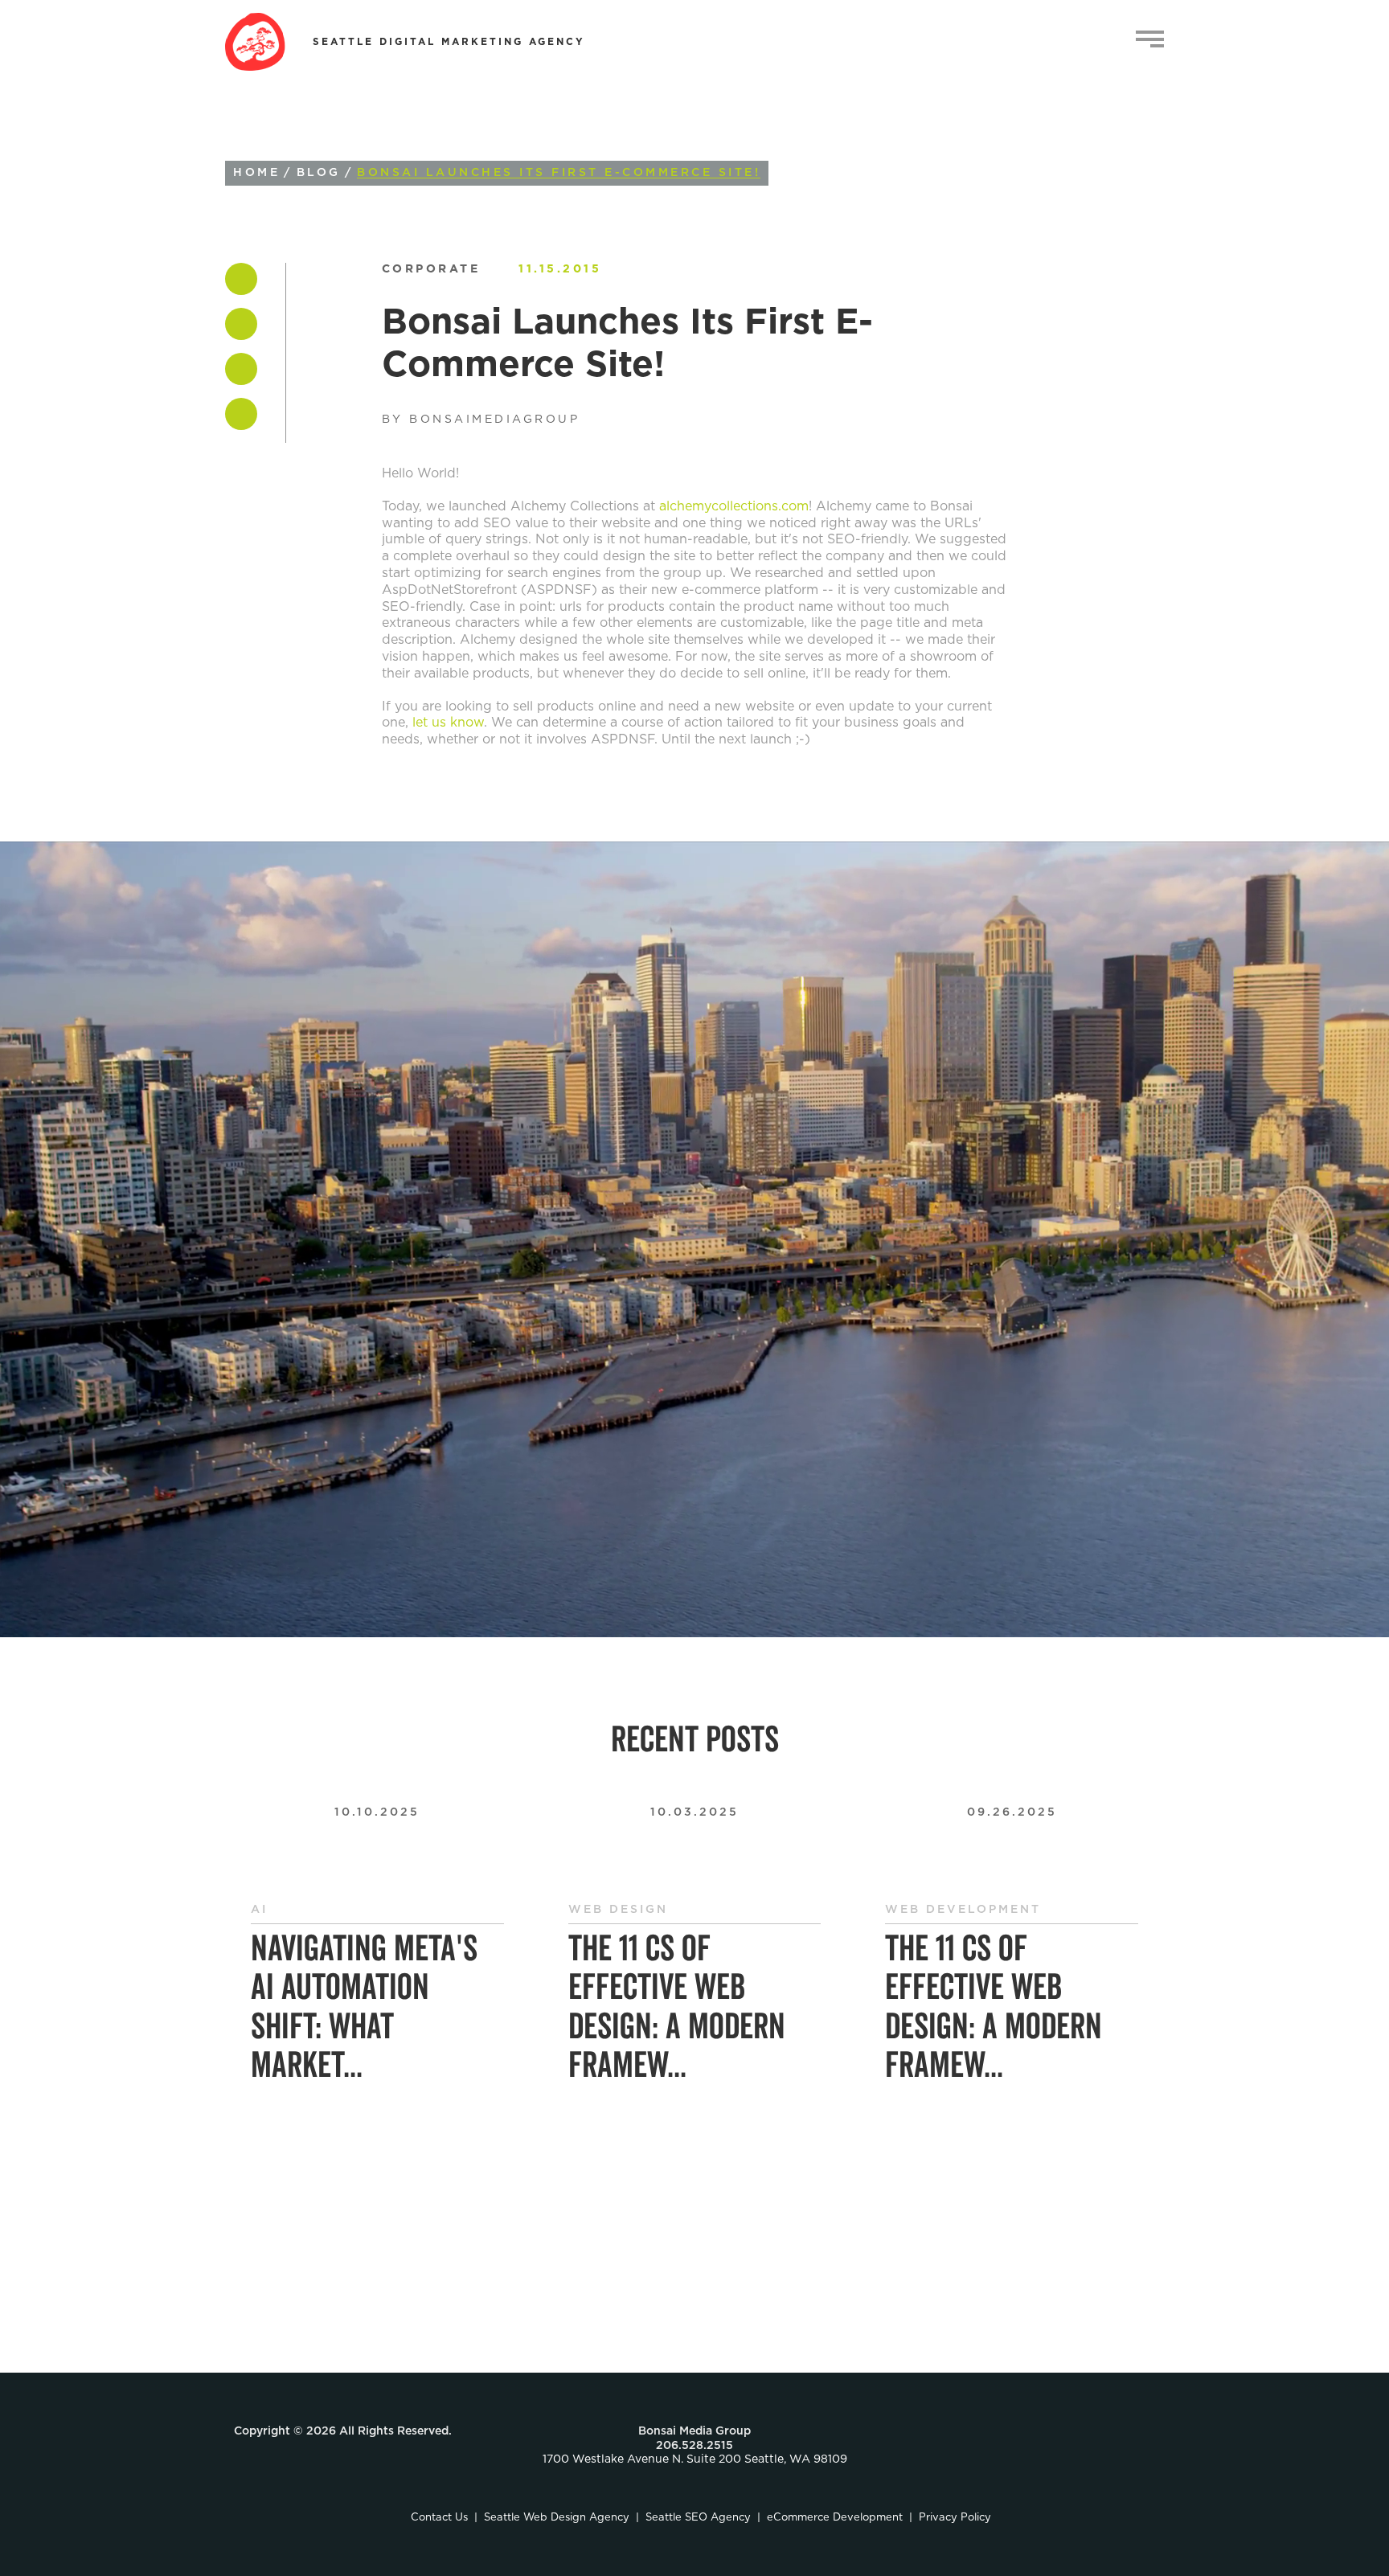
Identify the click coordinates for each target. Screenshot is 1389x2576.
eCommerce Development (835, 2518)
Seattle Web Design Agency (557, 2518)
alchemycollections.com (734, 506)
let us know (448, 723)
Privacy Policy (955, 2518)
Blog (319, 173)
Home (256, 173)
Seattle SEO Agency (698, 2518)
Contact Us (439, 2518)
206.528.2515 (694, 2446)
